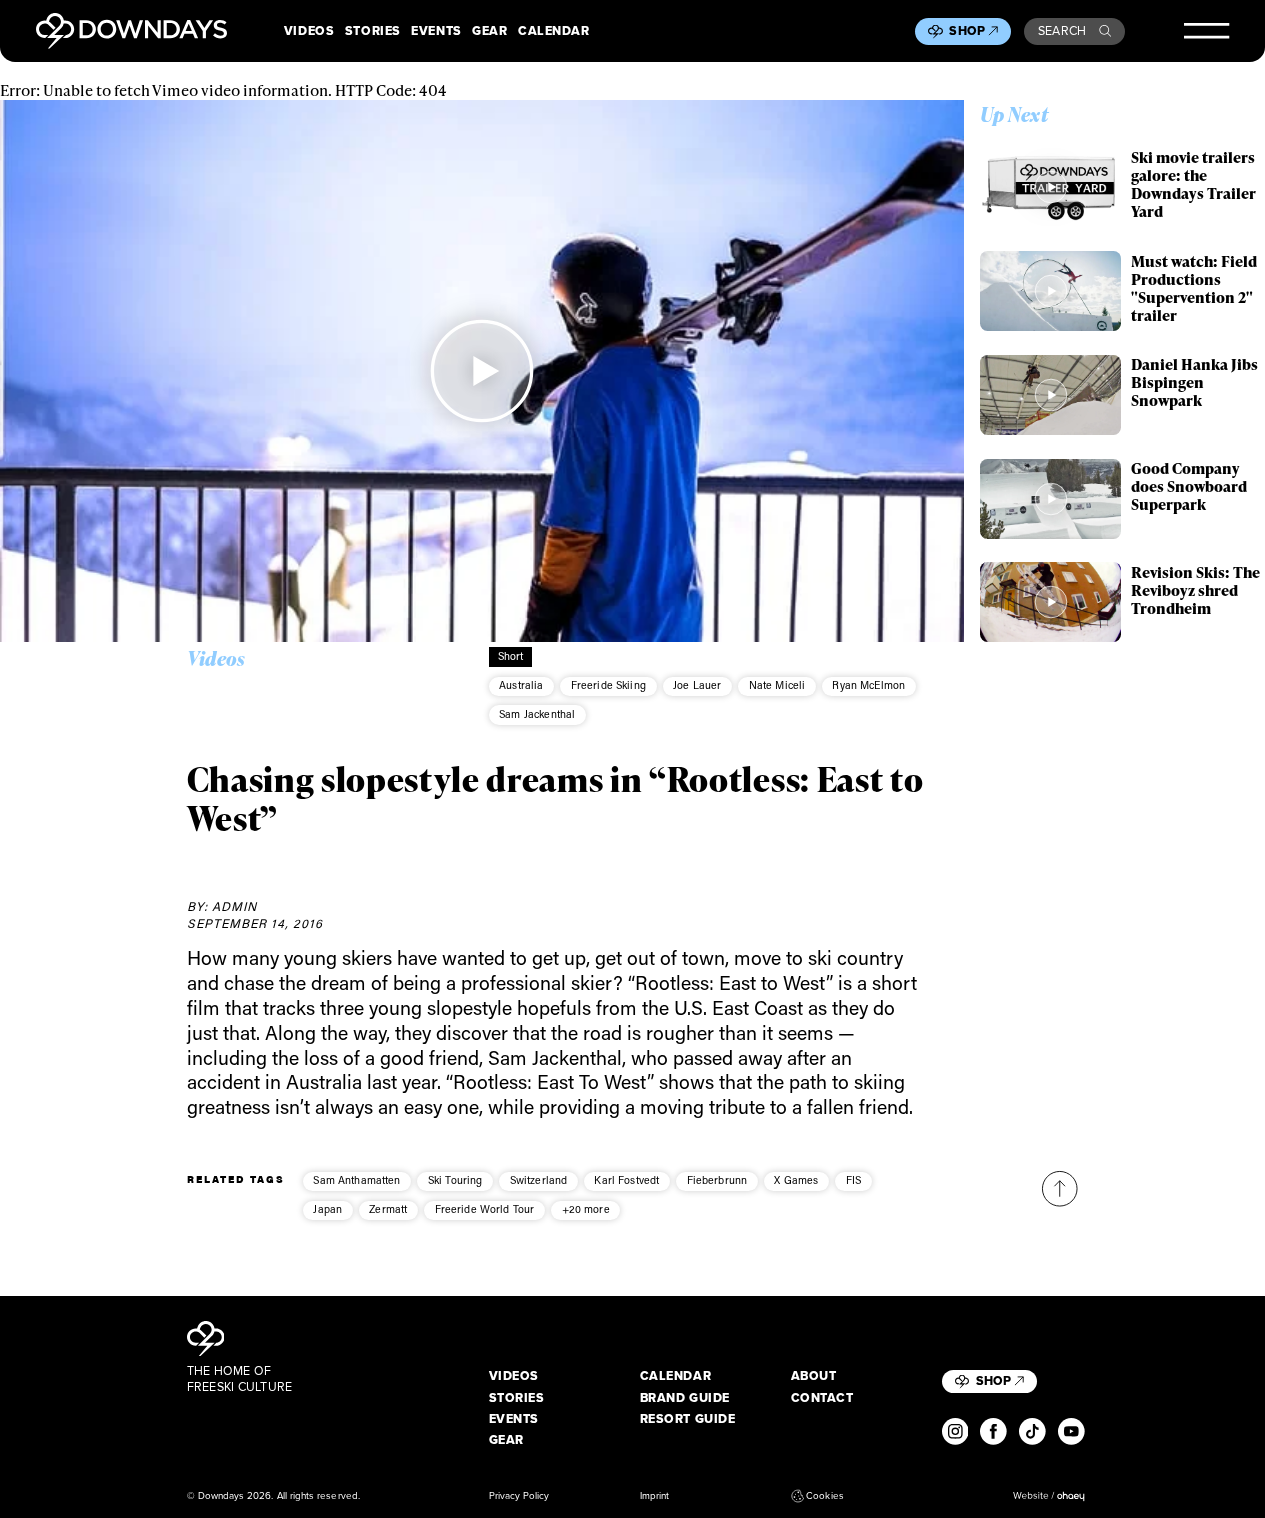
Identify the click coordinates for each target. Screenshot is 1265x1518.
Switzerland (539, 1180)
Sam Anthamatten (356, 1180)
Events (436, 31)
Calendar (553, 31)
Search (1062, 31)
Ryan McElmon (868, 685)
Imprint (654, 1496)
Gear (489, 31)
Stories (373, 31)
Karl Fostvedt (626, 1180)
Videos (309, 31)
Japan (327, 1209)
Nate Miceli (777, 685)
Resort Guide (688, 1419)
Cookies (824, 1496)
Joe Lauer (697, 685)
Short (511, 656)
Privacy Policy (519, 1496)
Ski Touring (455, 1180)
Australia (521, 685)
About (814, 1376)
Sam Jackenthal (537, 714)
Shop (967, 31)
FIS (853, 1180)
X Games (796, 1180)
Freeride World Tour (485, 1209)
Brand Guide (685, 1398)
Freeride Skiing (608, 685)
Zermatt (388, 1209)
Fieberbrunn (717, 1180)
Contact (822, 1398)
